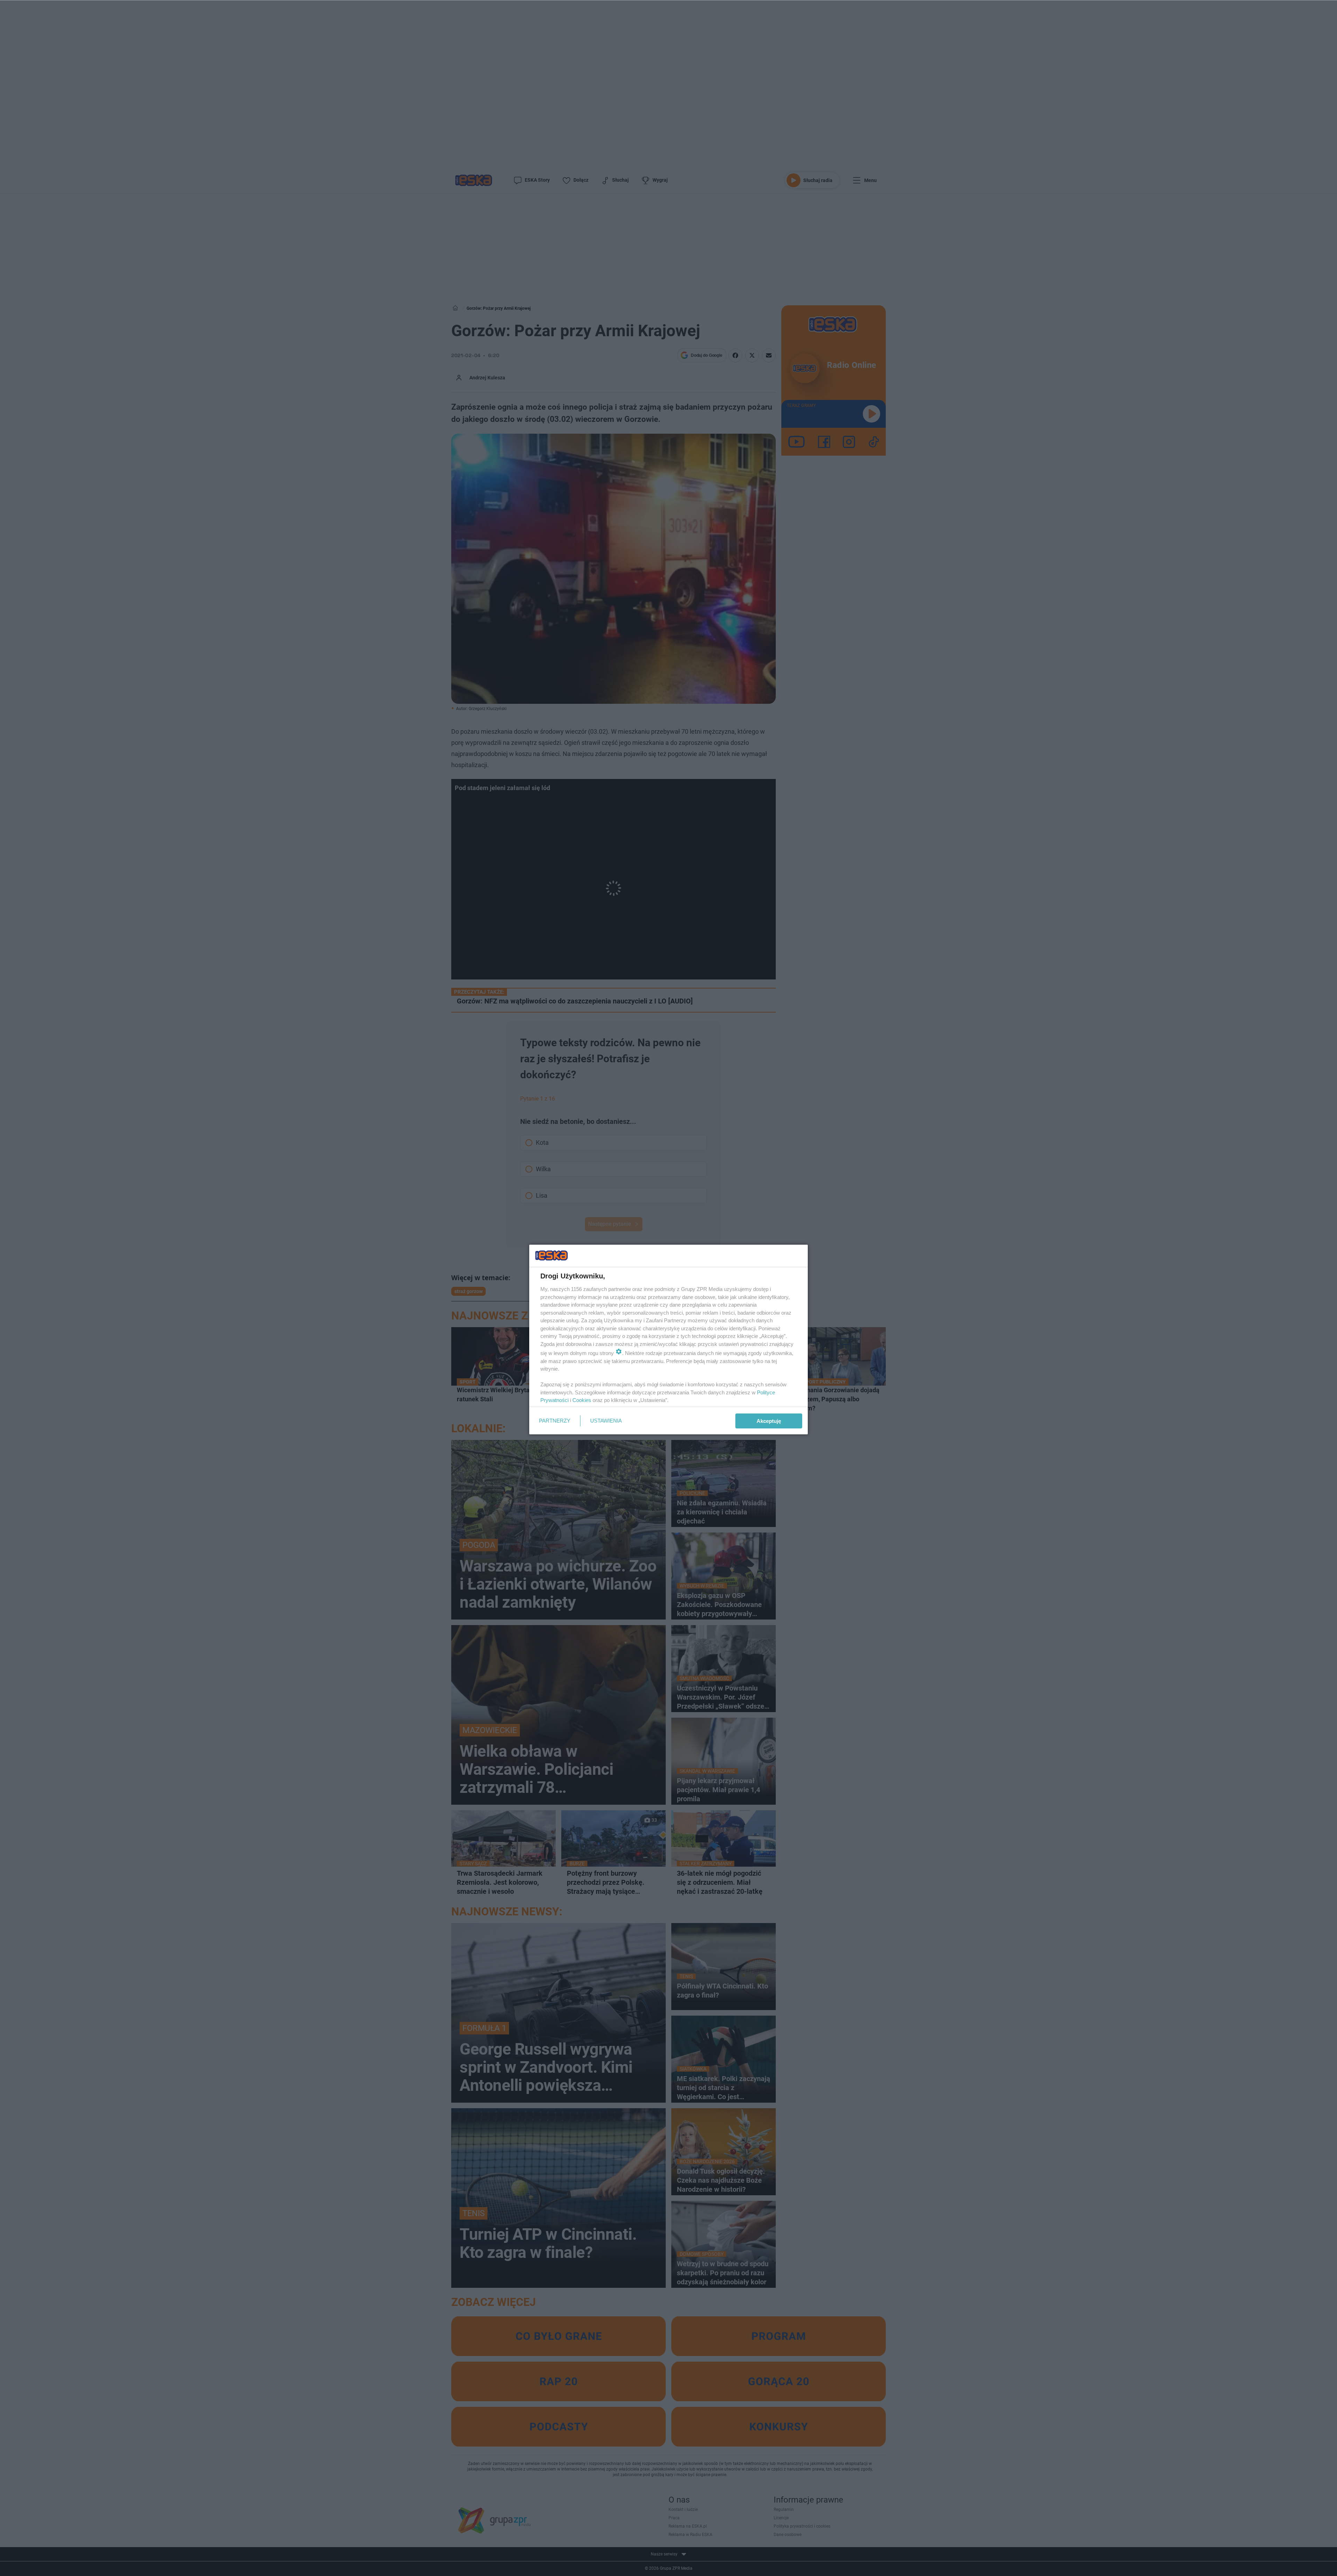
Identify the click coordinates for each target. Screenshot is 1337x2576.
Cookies (582, 1400)
